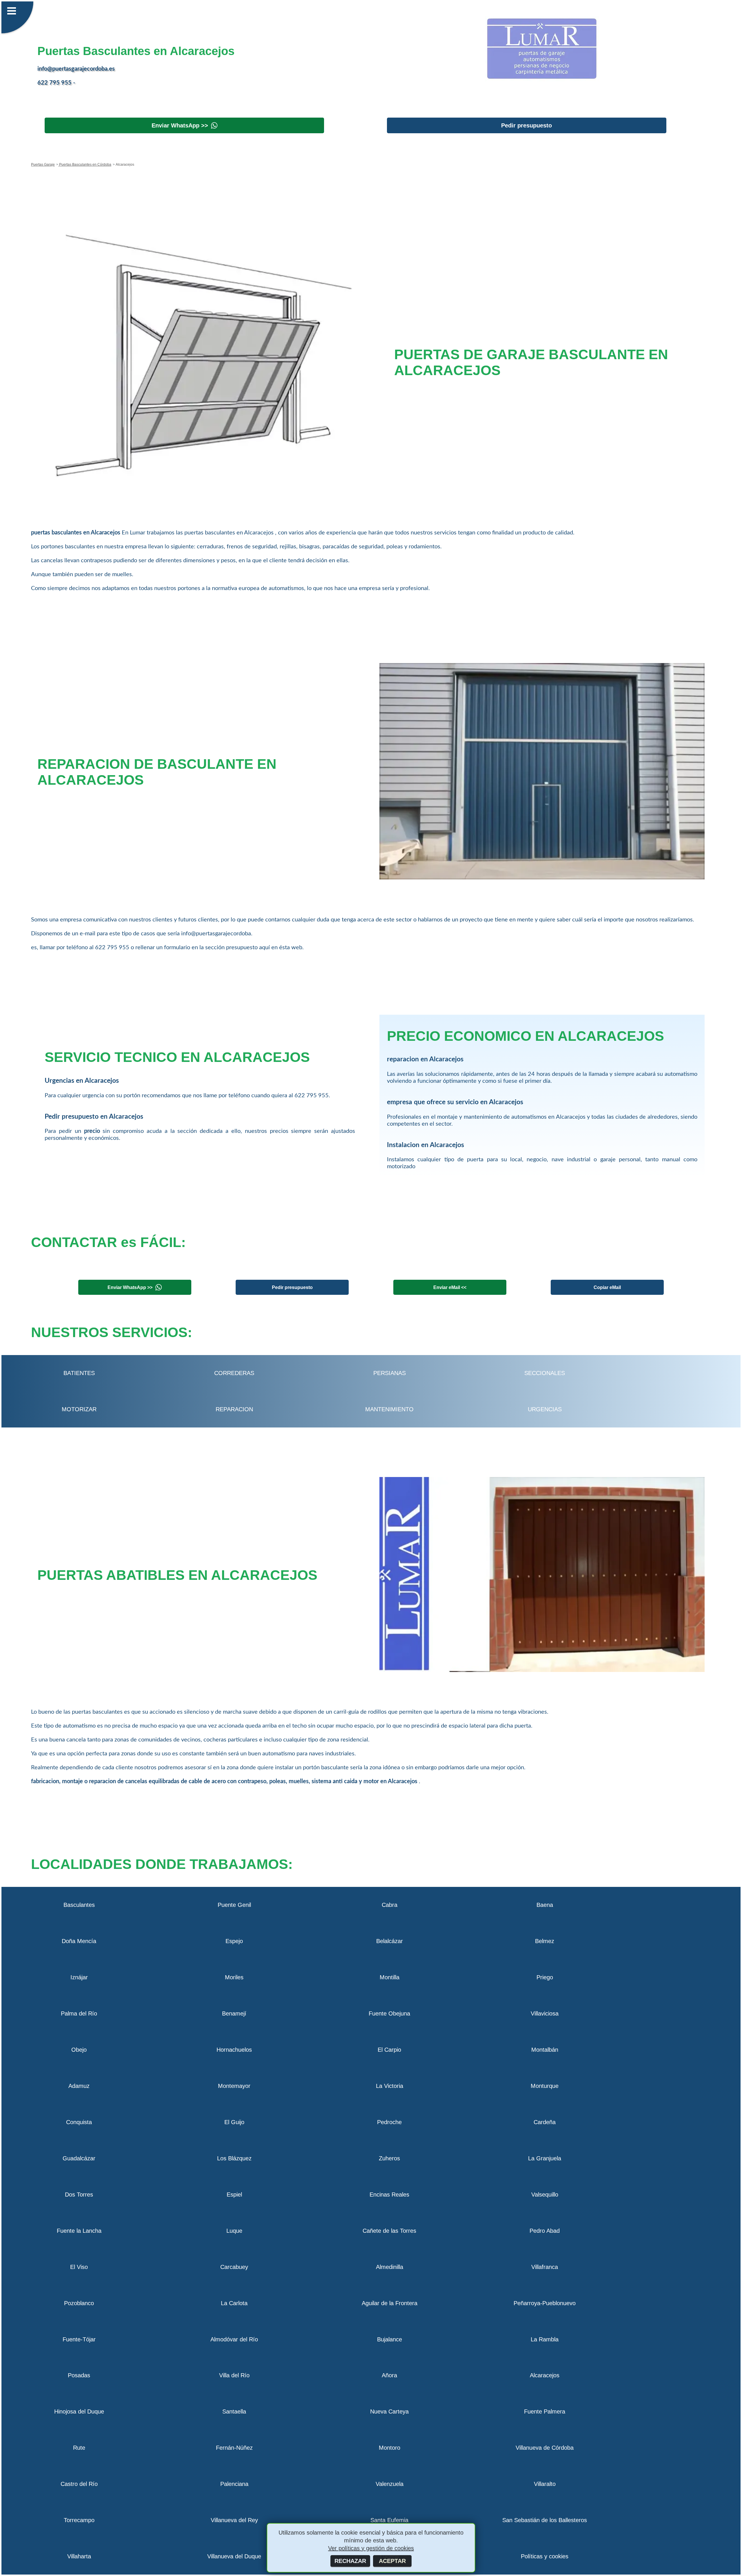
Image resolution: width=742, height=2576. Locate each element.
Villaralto (545, 2484)
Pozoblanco (79, 2303)
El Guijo (234, 2122)
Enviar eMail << (450, 1287)
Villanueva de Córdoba (545, 2448)
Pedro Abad (545, 2231)
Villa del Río (234, 2375)
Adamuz (79, 2086)
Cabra (390, 1905)
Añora (389, 2375)
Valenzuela (390, 2484)
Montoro (390, 2448)
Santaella (234, 2411)
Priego (545, 1977)
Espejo (234, 1941)
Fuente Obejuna (389, 2013)
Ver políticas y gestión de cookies (371, 2548)
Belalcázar (390, 1941)
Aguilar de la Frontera (390, 2303)
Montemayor (234, 2086)
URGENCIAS (545, 1409)
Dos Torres (79, 2195)
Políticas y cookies (545, 2556)
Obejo (79, 2050)
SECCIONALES (545, 1373)
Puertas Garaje (43, 165)
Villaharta (79, 2556)
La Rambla (545, 2339)
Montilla (390, 1977)
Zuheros (389, 2158)
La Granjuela (545, 2158)
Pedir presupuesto (527, 125)
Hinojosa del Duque (79, 2411)
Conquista (79, 2122)
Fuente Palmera (545, 2411)
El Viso (79, 2267)
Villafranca (545, 2267)
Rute (79, 2448)
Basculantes (79, 1905)
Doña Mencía (79, 1941)
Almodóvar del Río (234, 2339)
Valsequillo (545, 2195)
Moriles (234, 1977)
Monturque (545, 2086)
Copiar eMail (607, 1287)
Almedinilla (390, 2267)
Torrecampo (79, 2520)
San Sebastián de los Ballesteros (545, 2520)
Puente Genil (234, 1905)
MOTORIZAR (79, 1409)
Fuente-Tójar (79, 2339)
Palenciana (234, 2484)
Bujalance (390, 2339)
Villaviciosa (545, 2013)
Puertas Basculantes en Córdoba (85, 165)
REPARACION (234, 1409)
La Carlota (234, 2303)
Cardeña (545, 2122)
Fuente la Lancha (79, 2231)
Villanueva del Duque (234, 2556)
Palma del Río (79, 2013)
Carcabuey (234, 2267)
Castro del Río (79, 2484)
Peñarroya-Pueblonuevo (545, 2303)
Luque (234, 2231)
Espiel (234, 2195)
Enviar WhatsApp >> (180, 125)
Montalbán (545, 2050)
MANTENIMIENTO (389, 1409)
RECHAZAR (350, 2561)
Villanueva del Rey (234, 2520)
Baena (545, 1905)
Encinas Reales (389, 2195)
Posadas (79, 2375)
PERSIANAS (390, 1373)
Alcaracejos (545, 2375)
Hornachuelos (234, 2050)
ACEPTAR (392, 2561)
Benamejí (234, 2013)
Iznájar (79, 1977)
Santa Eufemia (389, 2520)
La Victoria (390, 2086)
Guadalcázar (79, 2158)
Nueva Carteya (389, 2411)
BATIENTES (79, 1373)
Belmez (545, 1941)
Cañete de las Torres (389, 2231)
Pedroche (389, 2122)
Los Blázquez (234, 2158)
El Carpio (389, 2050)
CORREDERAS (234, 1373)
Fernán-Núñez (234, 2448)
